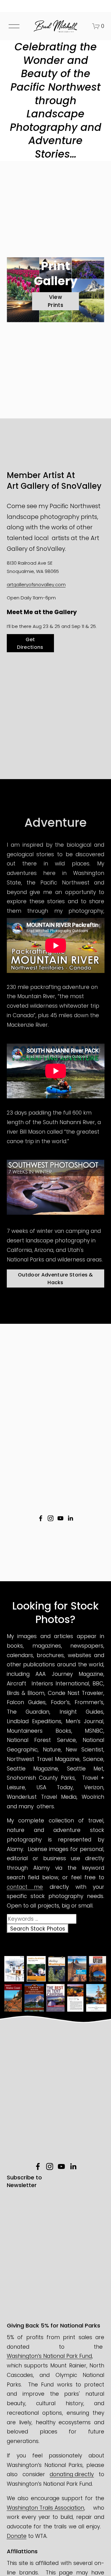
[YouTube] (60, 1518)
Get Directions (30, 643)
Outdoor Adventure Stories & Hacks (55, 1279)
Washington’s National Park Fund (49, 2356)
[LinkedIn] (70, 1518)
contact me (25, 1887)
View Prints (55, 301)
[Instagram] (51, 1518)
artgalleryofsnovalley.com (36, 584)
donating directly (72, 2474)
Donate (17, 2536)
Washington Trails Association (45, 2508)
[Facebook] (41, 1518)
